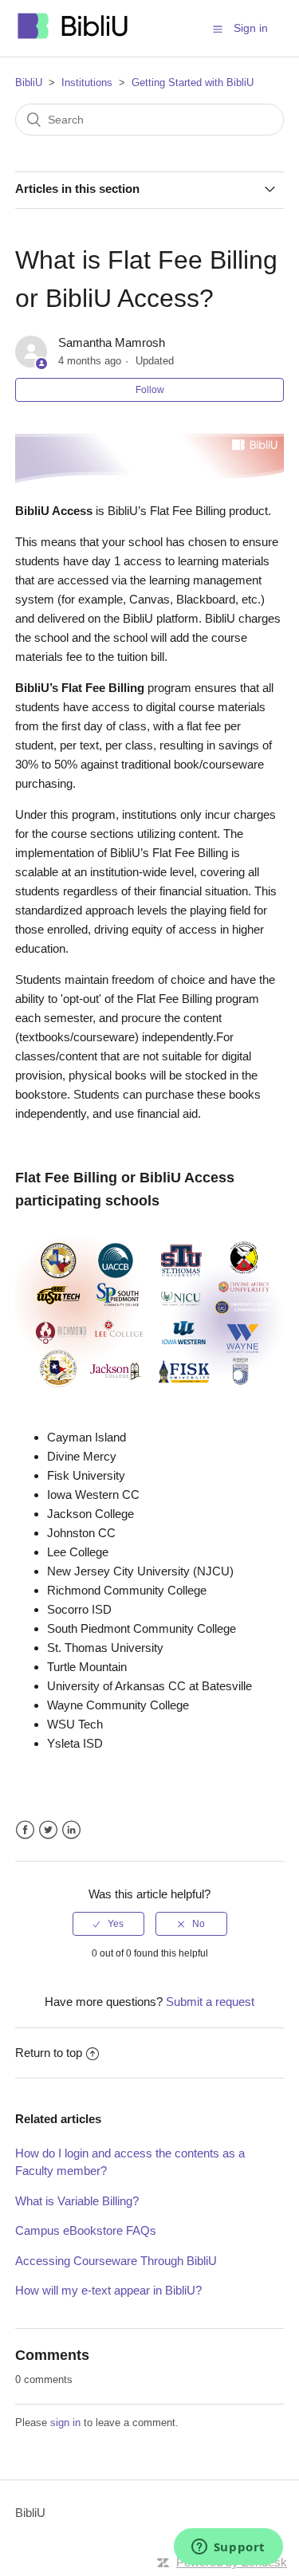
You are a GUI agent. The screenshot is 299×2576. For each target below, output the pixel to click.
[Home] (73, 36)
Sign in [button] (251, 28)
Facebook (25, 1830)
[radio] (108, 1924)
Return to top (49, 2053)
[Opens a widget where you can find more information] (228, 2548)
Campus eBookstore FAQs (86, 2230)
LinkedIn (71, 1830)
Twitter (48, 1830)
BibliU (29, 83)
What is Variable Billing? (77, 2201)
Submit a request (210, 2002)
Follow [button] (150, 390)
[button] (218, 29)
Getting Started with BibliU (193, 83)
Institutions (87, 83)
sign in (65, 2423)
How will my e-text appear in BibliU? (108, 2290)
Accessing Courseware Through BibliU (116, 2261)
